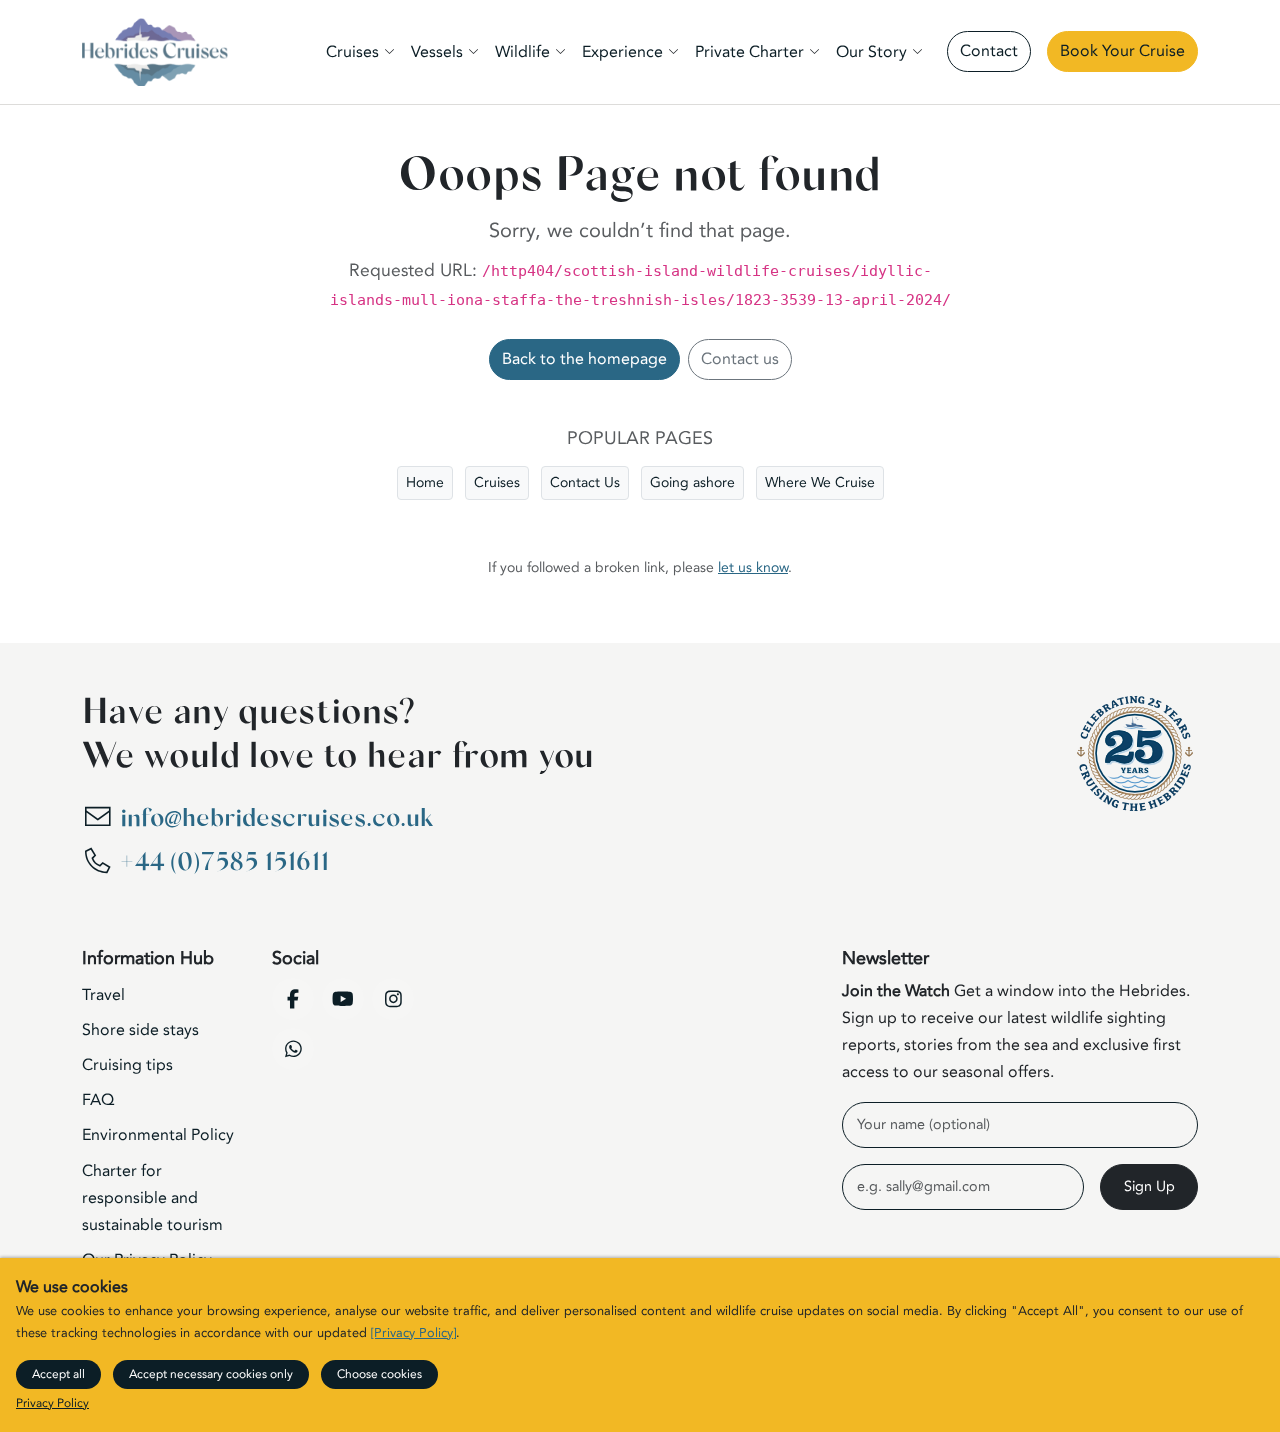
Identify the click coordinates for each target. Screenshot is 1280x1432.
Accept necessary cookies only (211, 1374)
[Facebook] (293, 999)
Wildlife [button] (522, 52)
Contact (989, 51)
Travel (103, 995)
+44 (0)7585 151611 (224, 862)
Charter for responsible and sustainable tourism (152, 1198)
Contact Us (585, 482)
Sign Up (1149, 1186)
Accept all (58, 1374)
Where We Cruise (820, 482)
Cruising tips (127, 1065)
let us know (753, 567)
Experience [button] (622, 52)
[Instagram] (393, 999)
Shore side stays (140, 1030)
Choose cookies (379, 1374)
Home (425, 482)
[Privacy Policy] (413, 1333)
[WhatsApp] (293, 1049)
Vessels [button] (437, 52)
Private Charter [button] (749, 52)
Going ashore (692, 482)
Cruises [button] (352, 52)
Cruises (497, 482)
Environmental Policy (158, 1135)
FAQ (98, 1100)
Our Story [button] (871, 52)
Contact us (740, 359)
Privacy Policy (52, 1403)
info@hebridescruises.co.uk (276, 818)
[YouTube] (343, 999)
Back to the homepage (584, 359)
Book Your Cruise (1122, 51)
